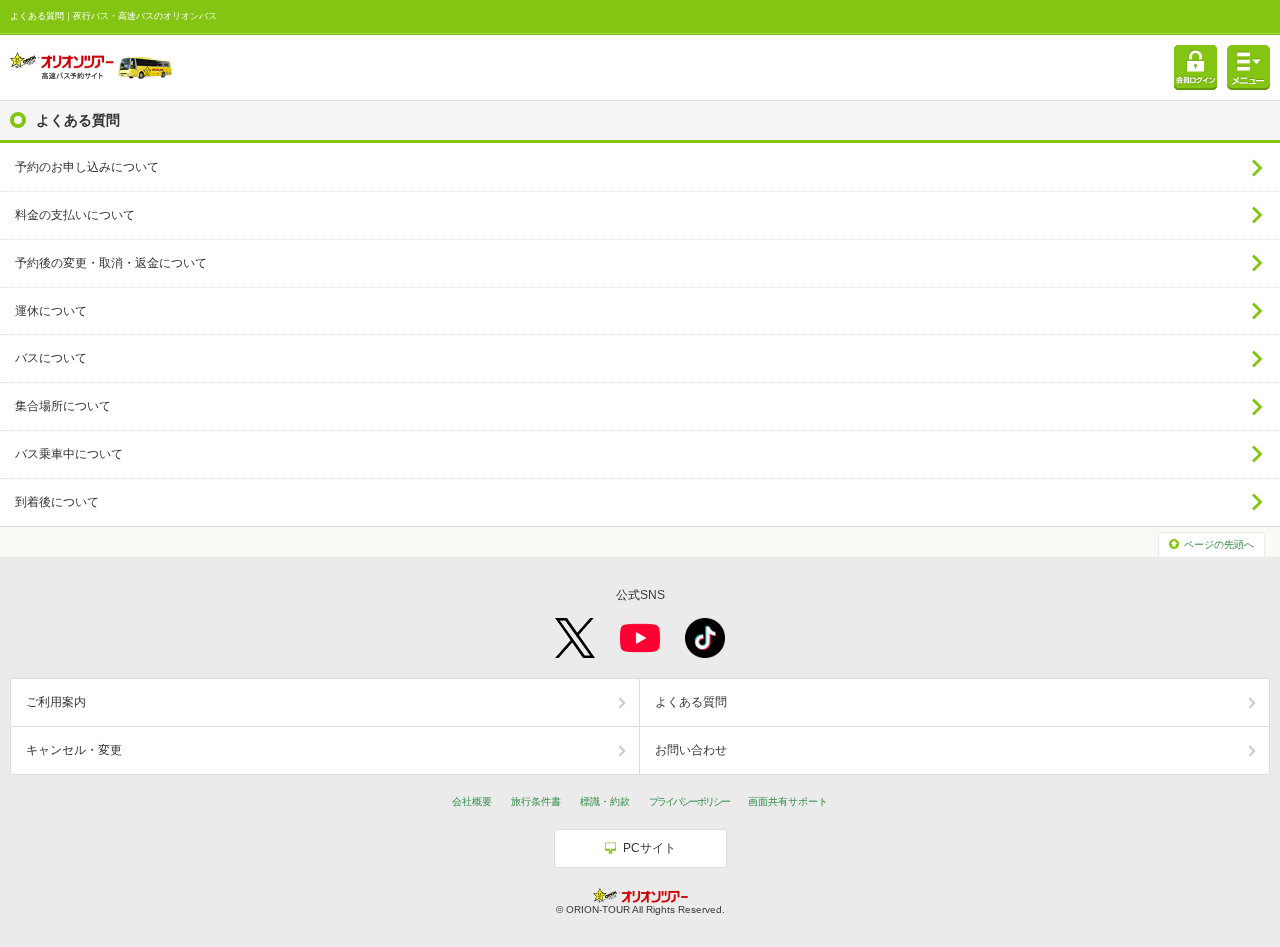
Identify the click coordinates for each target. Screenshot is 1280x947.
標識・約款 (605, 801)
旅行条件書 (536, 801)
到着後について (57, 502)
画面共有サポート (788, 801)
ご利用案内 (56, 702)
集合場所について (63, 406)
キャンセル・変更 (74, 750)
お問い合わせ (691, 750)
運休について (51, 311)
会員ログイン (1195, 67)
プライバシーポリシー (689, 801)
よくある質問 (691, 702)
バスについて (51, 358)
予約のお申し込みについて (87, 167)
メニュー (1248, 67)
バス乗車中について (69, 454)
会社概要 (472, 801)
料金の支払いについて (75, 215)
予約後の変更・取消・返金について (111, 263)
